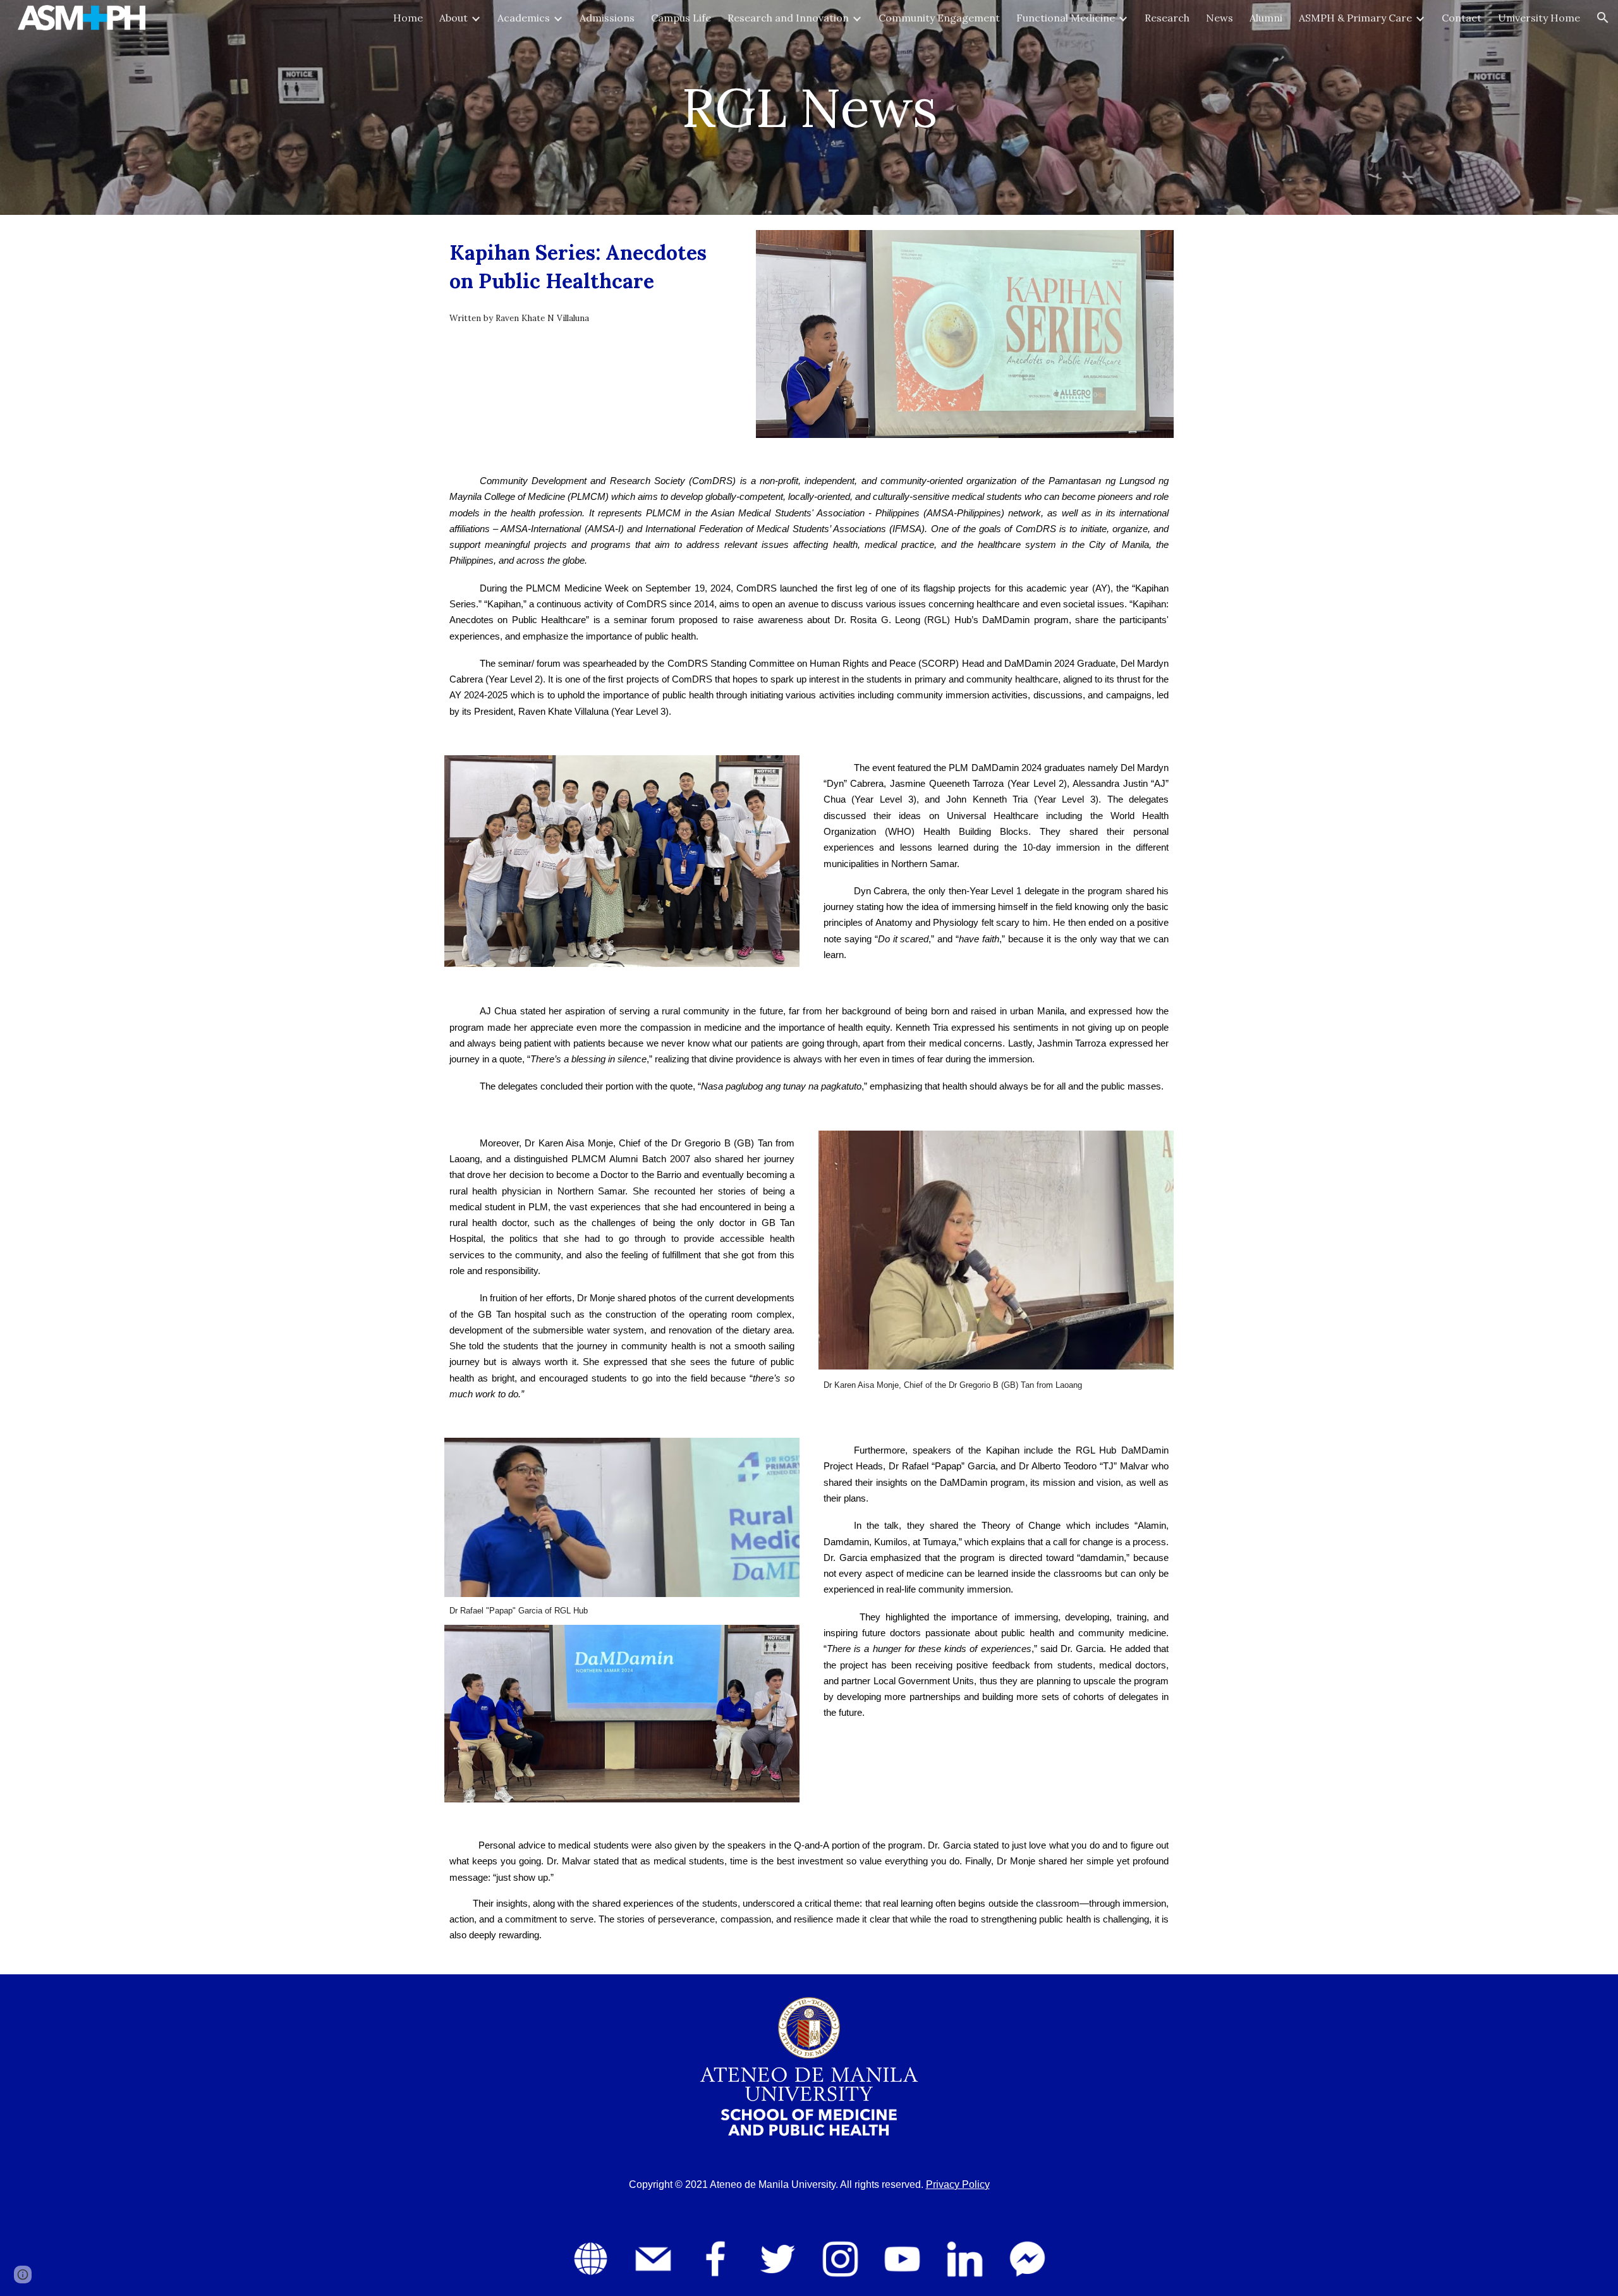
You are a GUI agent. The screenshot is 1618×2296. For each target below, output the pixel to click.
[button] (1603, 18)
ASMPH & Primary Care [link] (1355, 18)
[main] (809, 107)
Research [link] (1167, 18)
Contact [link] (1462, 18)
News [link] (1220, 18)
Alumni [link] (1266, 18)
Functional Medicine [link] (1066, 18)
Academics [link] (524, 18)
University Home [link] (1539, 18)
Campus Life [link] (681, 18)
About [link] (453, 18)
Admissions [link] (607, 18)
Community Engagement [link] (939, 18)
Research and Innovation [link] (788, 18)
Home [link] (408, 18)
